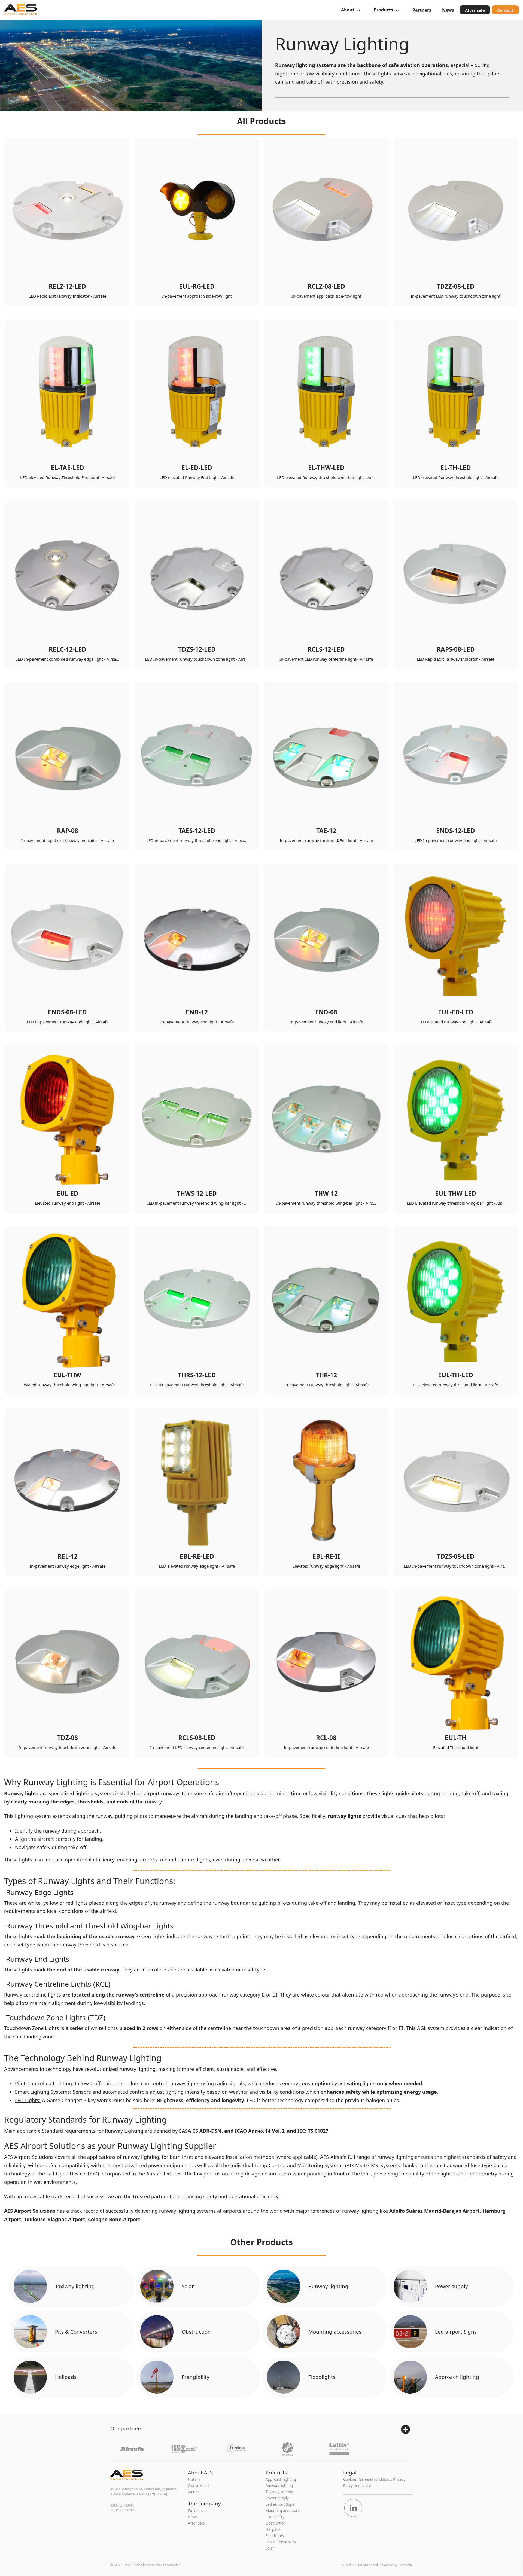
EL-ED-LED (197, 468)
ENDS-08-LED (67, 1012)
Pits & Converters (76, 2332)
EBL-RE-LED (197, 1556)
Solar (188, 2286)
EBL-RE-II (326, 1556)
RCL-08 (326, 1738)
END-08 (326, 1012)
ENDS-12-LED (456, 831)
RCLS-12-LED (326, 649)
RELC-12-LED (68, 649)
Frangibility (196, 2377)
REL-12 (68, 1556)
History (194, 2479)
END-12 (197, 1012)
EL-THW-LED (326, 468)
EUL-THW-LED (456, 1193)
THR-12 (326, 1375)
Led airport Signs (456, 2332)
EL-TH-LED (456, 468)
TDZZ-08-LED (456, 286)
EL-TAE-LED (68, 468)
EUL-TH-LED (456, 1375)
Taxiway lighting (75, 2286)
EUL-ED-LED (456, 1012)
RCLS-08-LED (197, 1738)
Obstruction (196, 2332)
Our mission (198, 2486)
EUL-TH (456, 1738)
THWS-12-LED (197, 1193)
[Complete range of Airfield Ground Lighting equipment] (20, 10)
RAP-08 (68, 831)
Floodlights (322, 2377)
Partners (195, 2511)
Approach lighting (457, 2377)
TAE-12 (326, 831)
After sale (196, 2523)
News (193, 2517)
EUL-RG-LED (197, 286)
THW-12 (326, 1193)
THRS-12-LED (197, 1375)
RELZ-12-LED (67, 286)
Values (194, 2492)
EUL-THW (67, 1375)
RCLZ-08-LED (326, 286)
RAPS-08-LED (456, 649)
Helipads (66, 2377)
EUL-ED (68, 1193)
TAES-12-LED (197, 831)
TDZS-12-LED (197, 649)
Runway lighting (328, 2286)
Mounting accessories (335, 2332)
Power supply (451, 2286)
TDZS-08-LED (456, 1556)
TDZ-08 (68, 1738)
